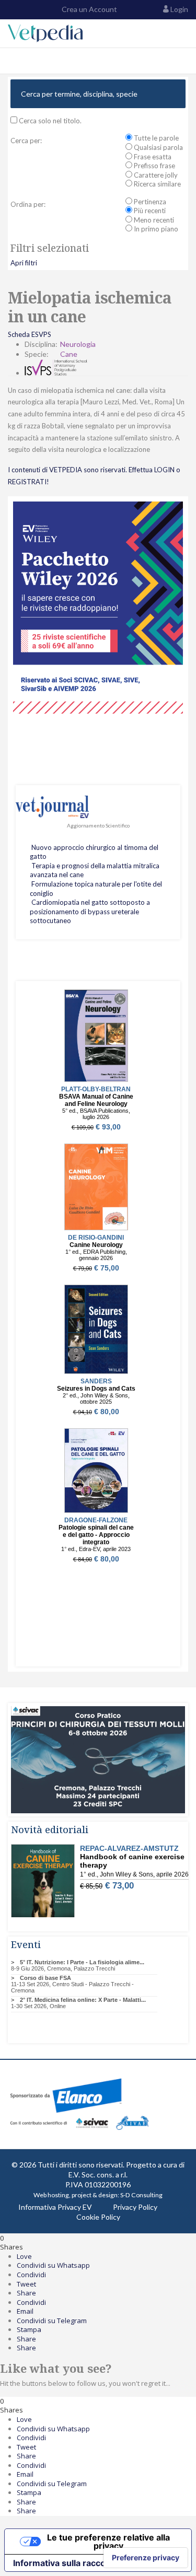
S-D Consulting (141, 2195)
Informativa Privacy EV (55, 2207)
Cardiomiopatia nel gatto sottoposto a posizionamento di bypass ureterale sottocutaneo (90, 911)
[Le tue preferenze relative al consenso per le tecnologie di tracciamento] (146, 2558)
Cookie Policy (98, 2217)
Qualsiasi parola (158, 147)
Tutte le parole (155, 138)
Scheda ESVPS (30, 334)
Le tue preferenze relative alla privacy (108, 2542)
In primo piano (155, 229)
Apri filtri (24, 263)
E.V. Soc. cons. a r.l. (98, 2175)
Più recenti (149, 211)
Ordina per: (28, 204)
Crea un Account (89, 9)
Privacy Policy (135, 2207)
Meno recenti (153, 220)
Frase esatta (152, 157)
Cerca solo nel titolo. (49, 121)
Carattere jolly (155, 175)
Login (179, 9)
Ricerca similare (157, 184)
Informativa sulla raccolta (64, 2563)
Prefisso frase (154, 166)
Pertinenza (149, 202)
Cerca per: (26, 141)
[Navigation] (12, 61)
